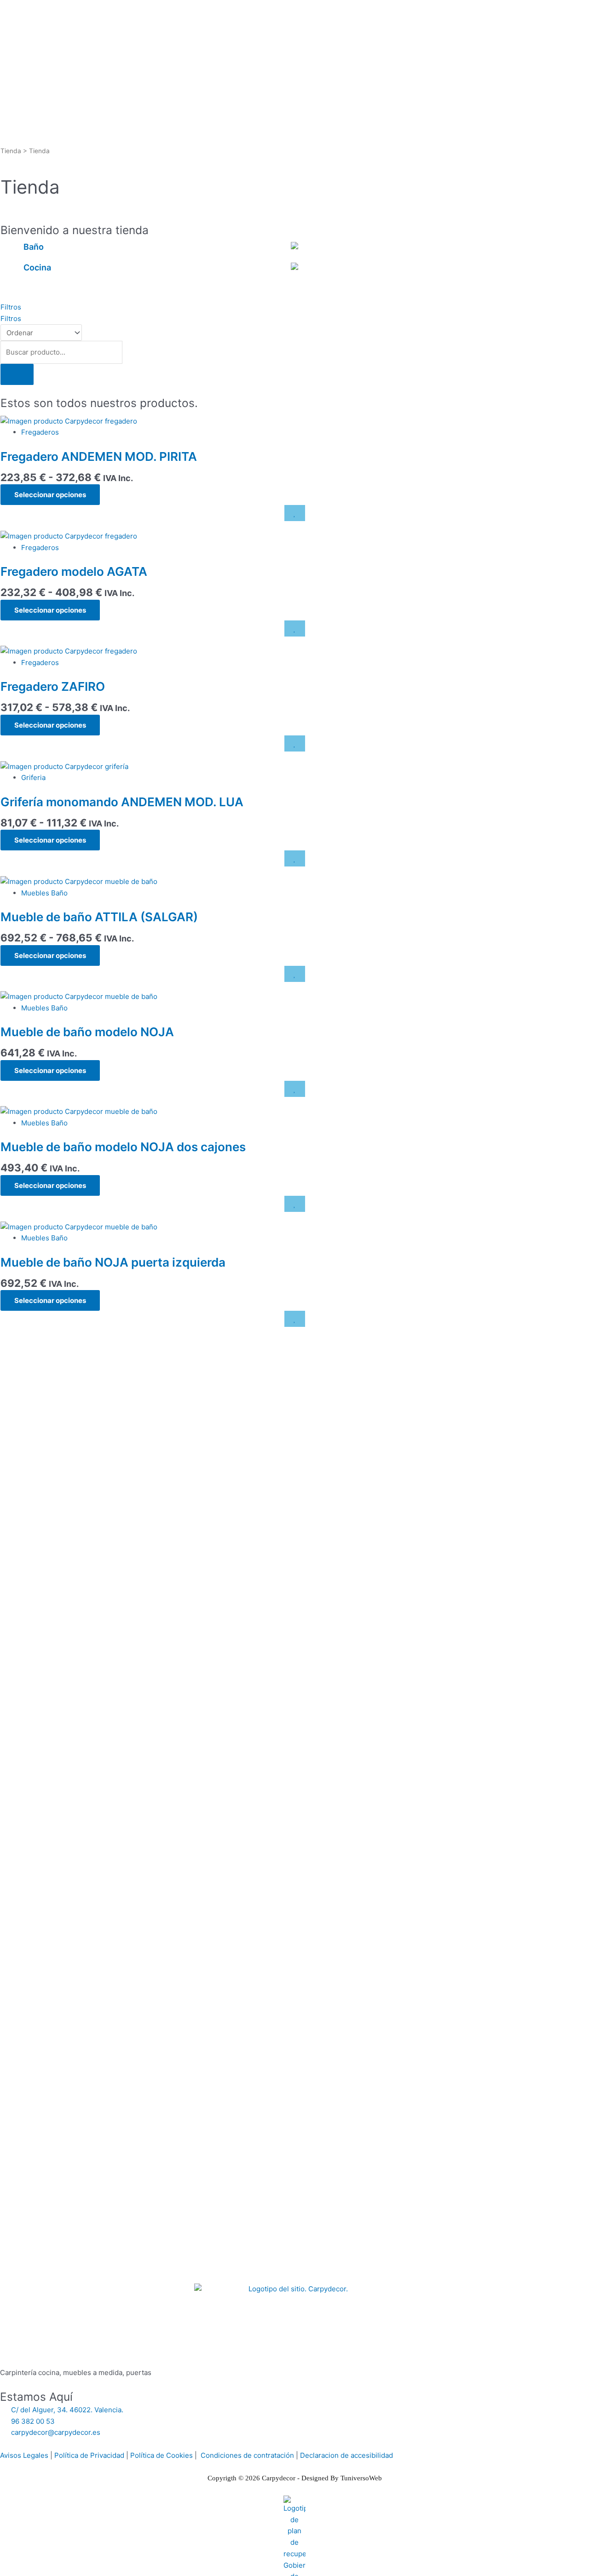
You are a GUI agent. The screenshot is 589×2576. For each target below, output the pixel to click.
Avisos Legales (24, 2455)
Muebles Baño (44, 893)
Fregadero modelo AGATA (74, 571)
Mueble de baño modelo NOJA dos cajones (123, 1147)
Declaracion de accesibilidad (346, 2455)
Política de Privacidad (89, 2455)
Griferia (33, 777)
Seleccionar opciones (50, 495)
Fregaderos (40, 432)
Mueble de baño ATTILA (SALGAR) (99, 917)
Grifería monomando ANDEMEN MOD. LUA (122, 802)
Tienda (11, 151)
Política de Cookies (162, 2455)
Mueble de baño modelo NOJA (87, 1032)
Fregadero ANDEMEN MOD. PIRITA (99, 456)
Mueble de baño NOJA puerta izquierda (113, 1262)
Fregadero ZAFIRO (53, 686)
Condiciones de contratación (247, 2455)
